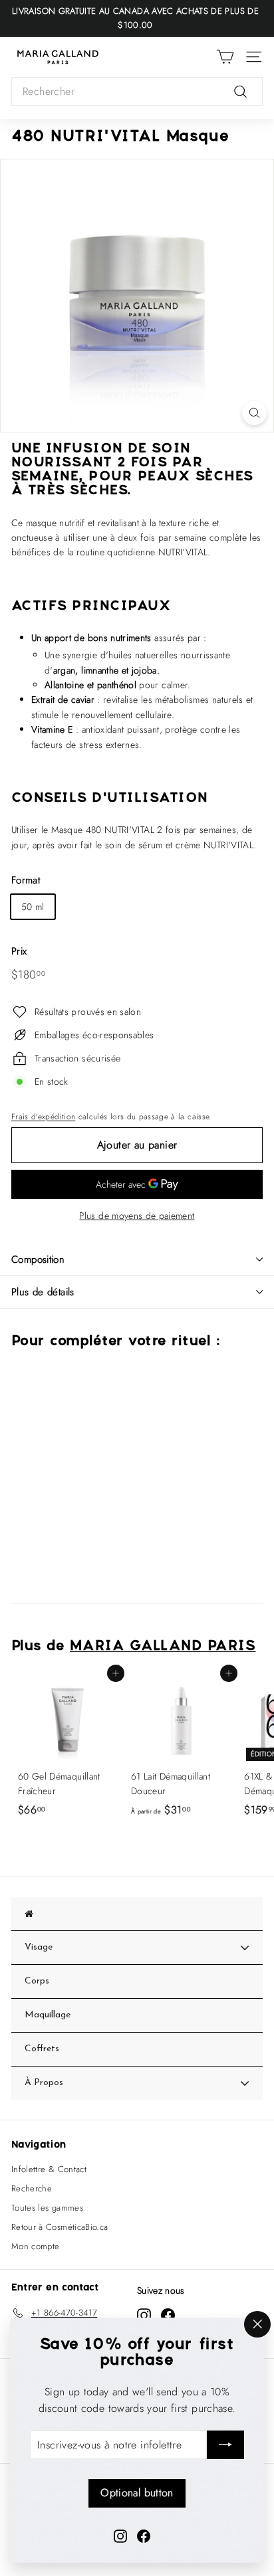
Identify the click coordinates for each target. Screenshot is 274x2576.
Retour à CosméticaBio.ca (60, 2227)
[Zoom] (254, 413)
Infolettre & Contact (49, 2169)
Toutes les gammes (47, 2208)
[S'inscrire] (225, 2445)
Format (26, 880)
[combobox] (137, 92)
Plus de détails (43, 1292)
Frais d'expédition (43, 1116)
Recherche (32, 2188)
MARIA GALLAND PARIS (163, 1647)
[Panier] (225, 57)
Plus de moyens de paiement (137, 1216)
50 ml (33, 907)
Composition (38, 1259)
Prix (19, 951)
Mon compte (36, 2246)
